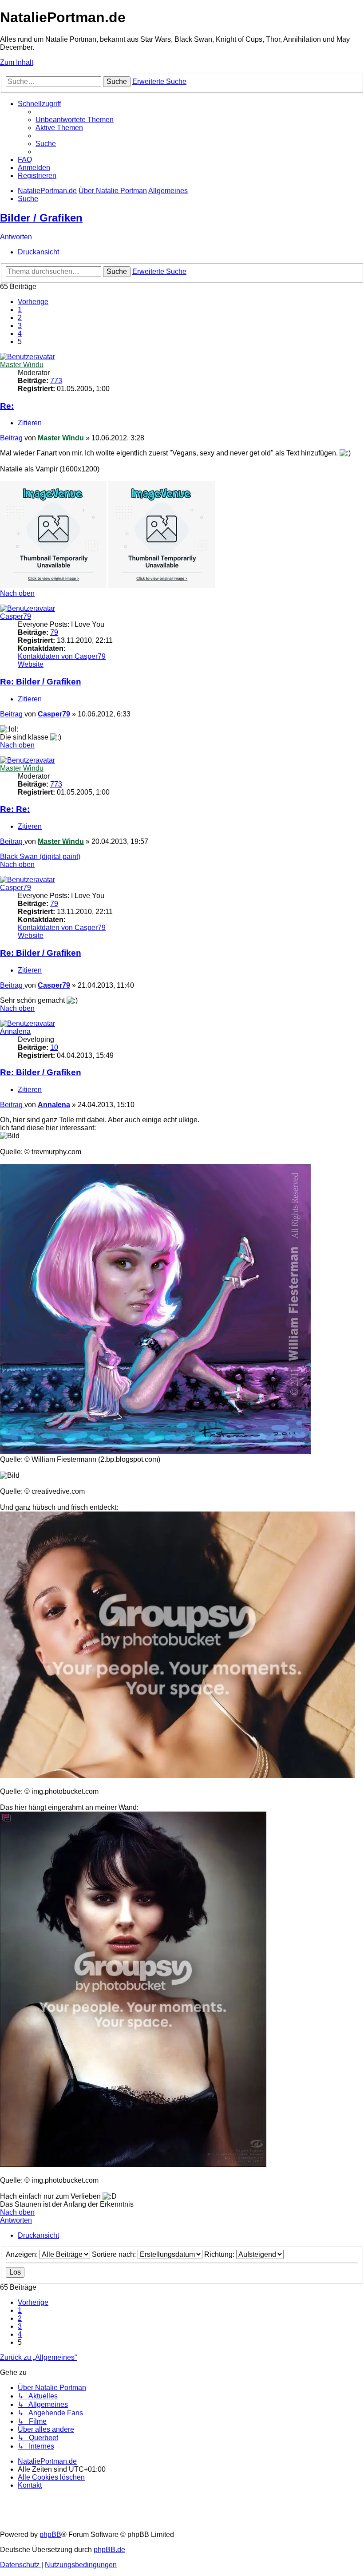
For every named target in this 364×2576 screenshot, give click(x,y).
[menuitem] (75, 120)
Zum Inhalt (17, 62)
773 (56, 381)
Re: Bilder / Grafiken (41, 682)
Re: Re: (15, 809)
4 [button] (20, 334)
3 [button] (20, 326)
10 (54, 1047)
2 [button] (20, 318)
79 (54, 632)
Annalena (15, 1031)
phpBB (50, 2534)
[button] (33, 302)
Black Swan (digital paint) (40, 857)
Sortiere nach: (115, 2254)
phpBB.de (109, 2550)
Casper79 (16, 616)
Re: (7, 406)
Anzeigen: (23, 2254)
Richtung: (220, 2254)
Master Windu (22, 365)
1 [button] (20, 310)
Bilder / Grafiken (41, 218)
